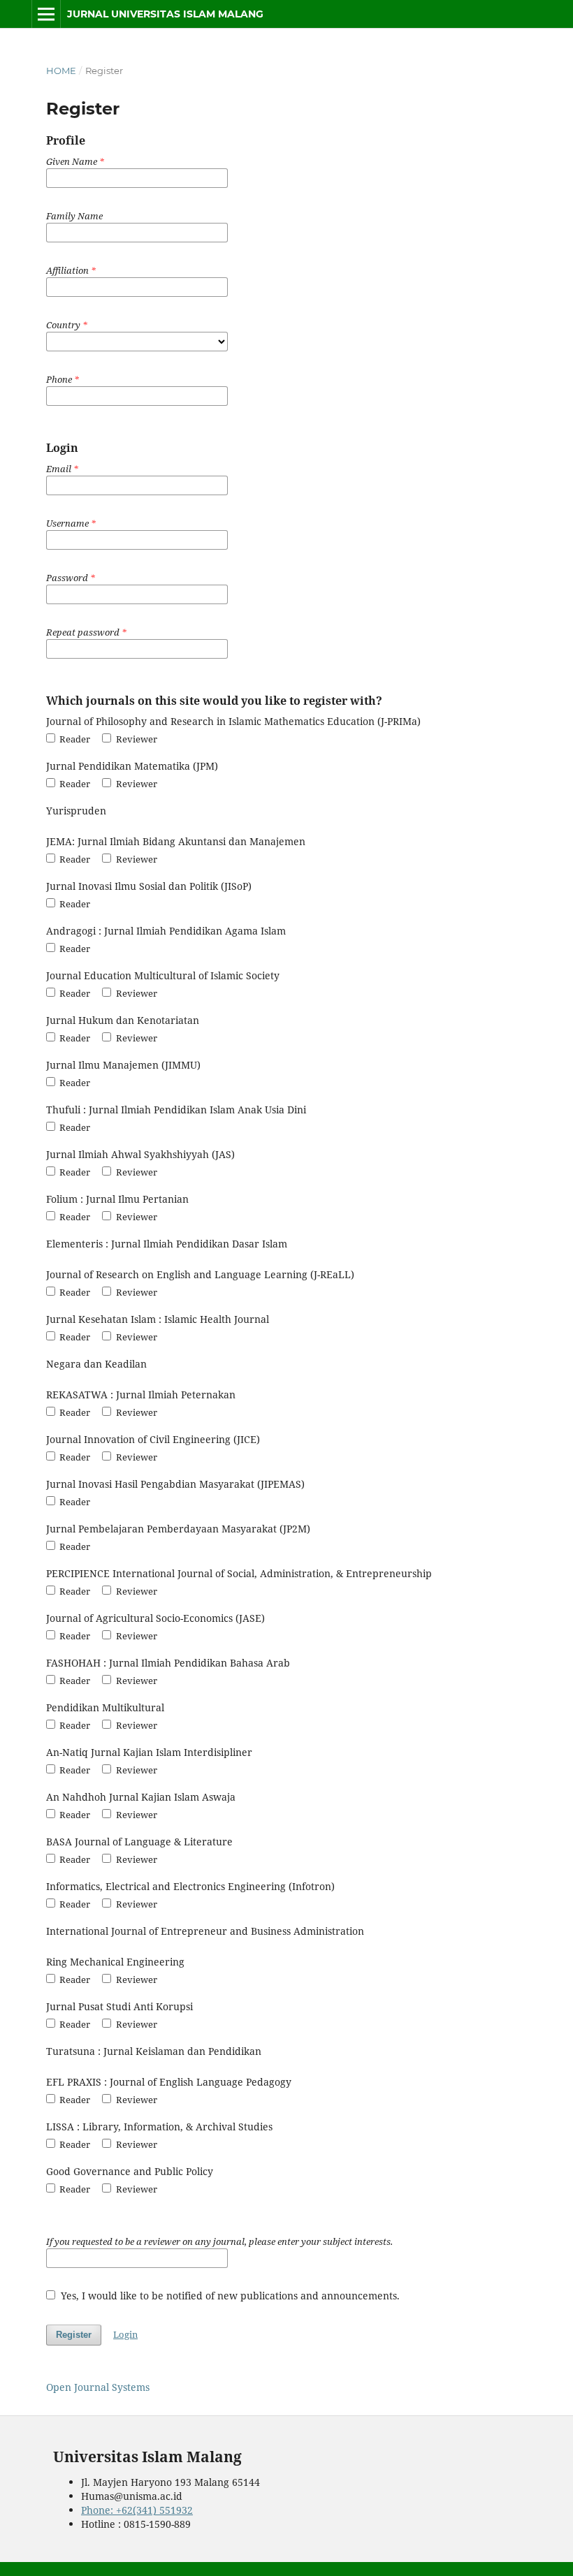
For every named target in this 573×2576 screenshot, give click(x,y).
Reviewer (135, 739)
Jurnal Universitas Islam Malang (165, 14)
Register (74, 2335)
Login (125, 2334)
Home (61, 71)
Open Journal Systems (98, 2387)
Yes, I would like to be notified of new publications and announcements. (229, 2296)
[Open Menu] (46, 14)
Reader (74, 739)
